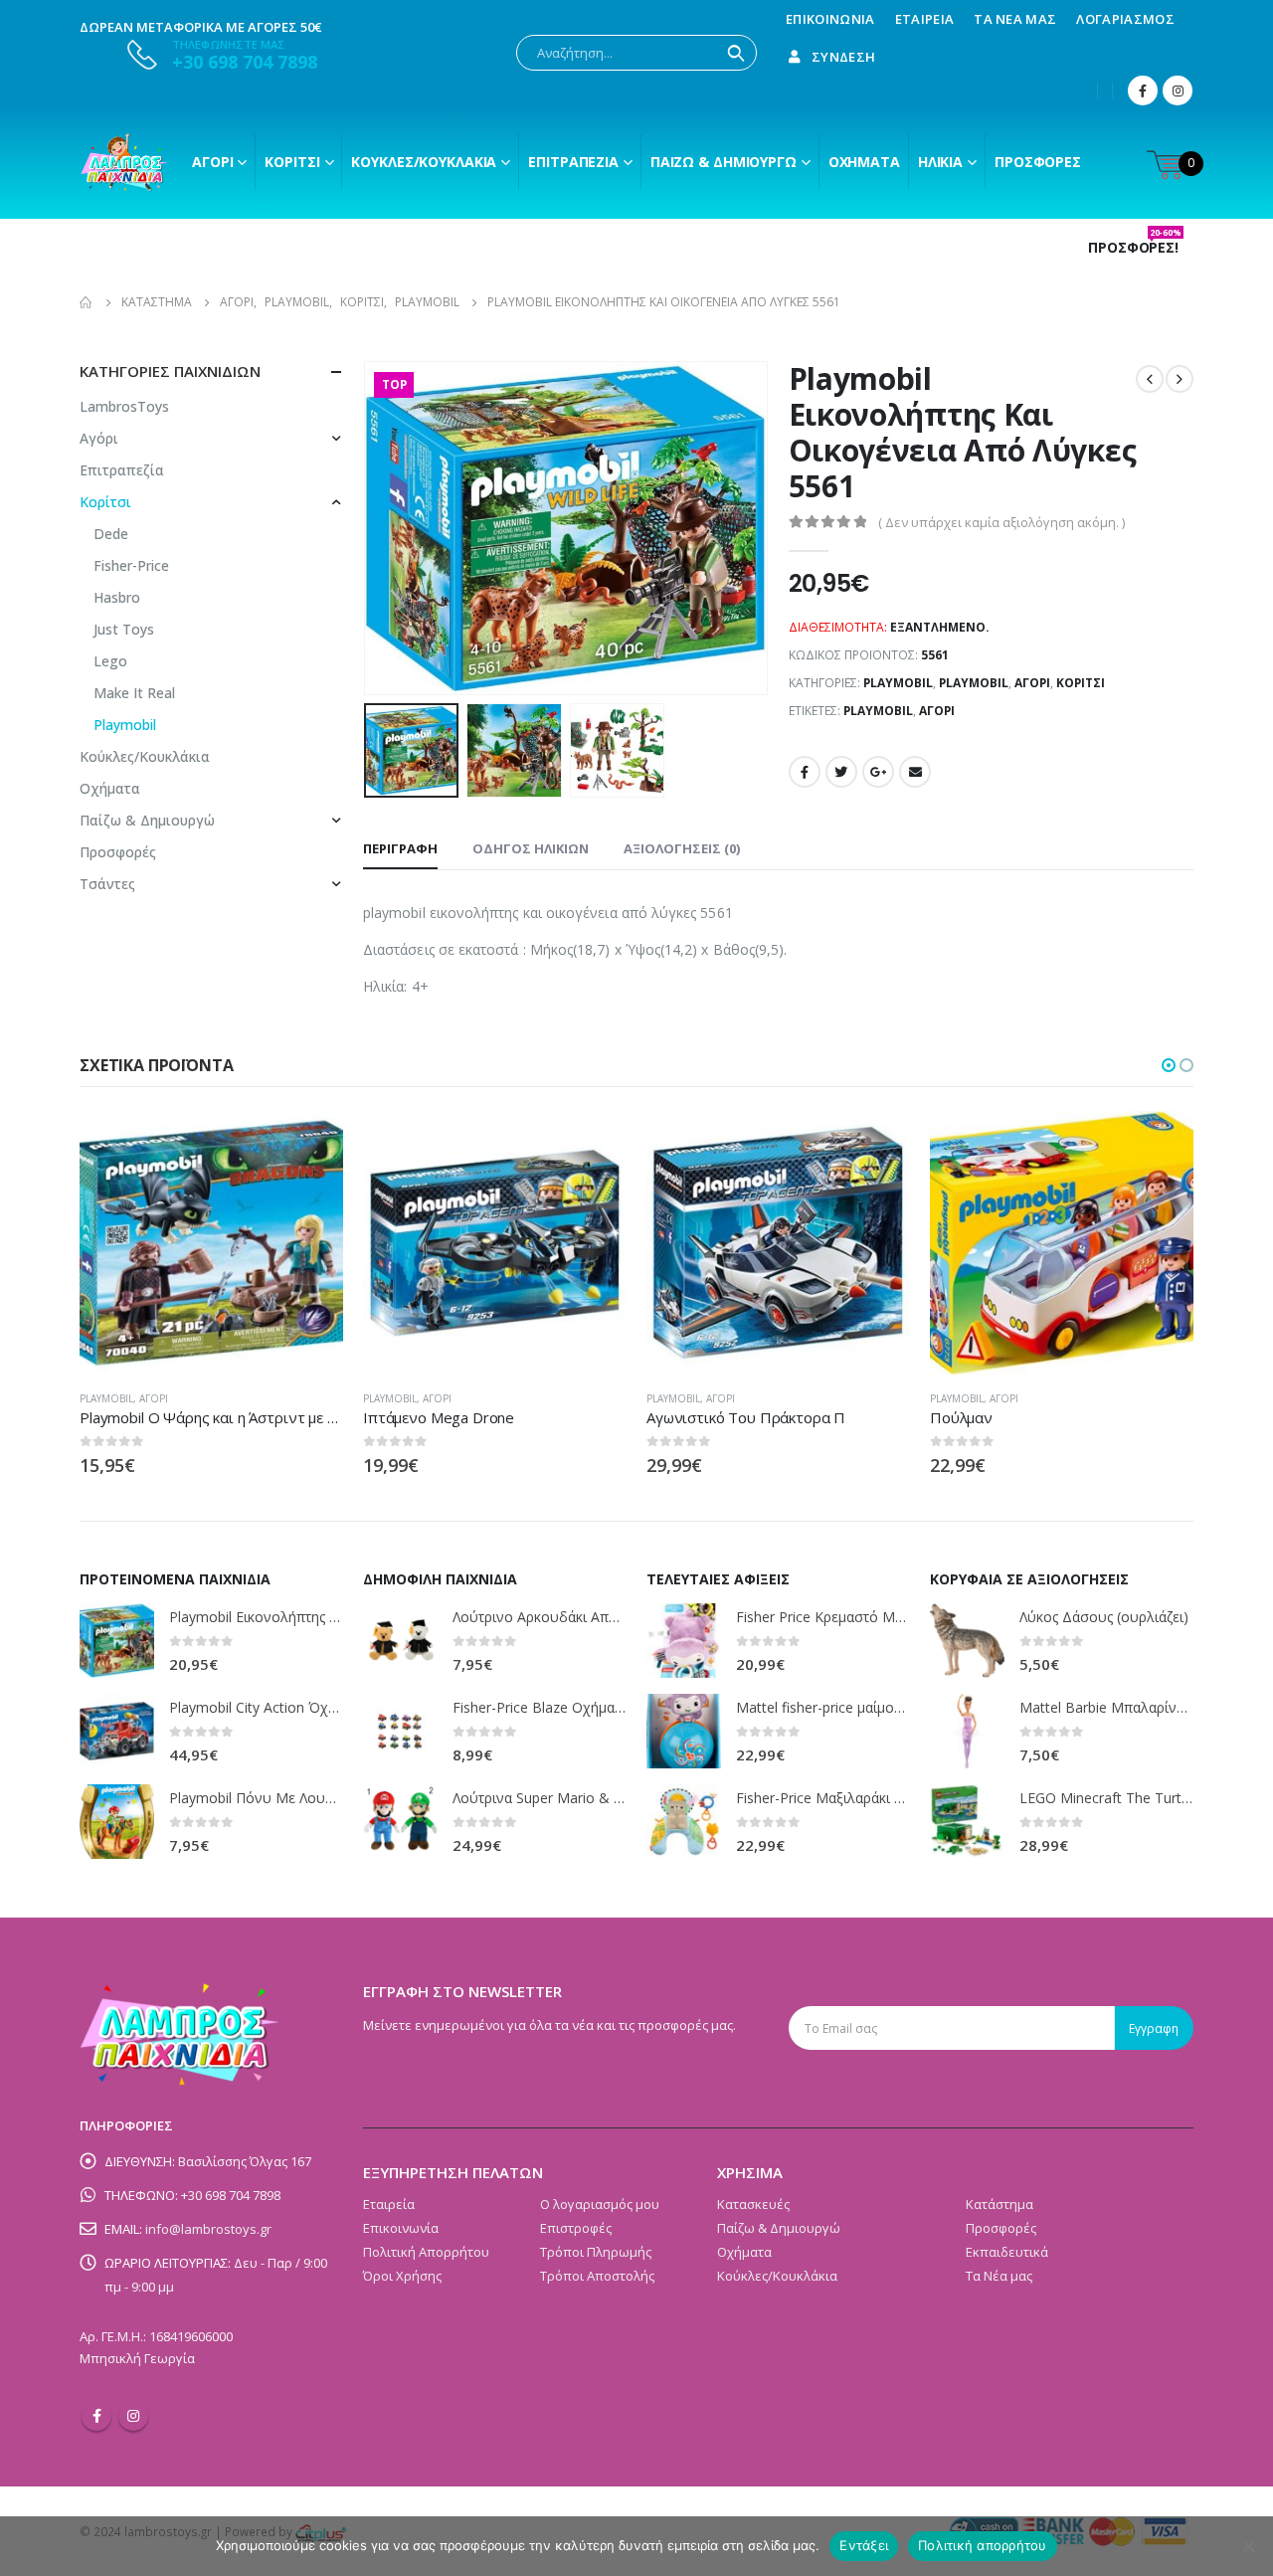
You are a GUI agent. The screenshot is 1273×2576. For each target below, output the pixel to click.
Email (915, 772)
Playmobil (898, 683)
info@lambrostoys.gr (208, 2229)
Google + (878, 772)
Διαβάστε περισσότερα (310, 1144)
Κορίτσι (292, 162)
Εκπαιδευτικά (1007, 2252)
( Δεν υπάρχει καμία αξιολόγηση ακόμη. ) (1001, 522)
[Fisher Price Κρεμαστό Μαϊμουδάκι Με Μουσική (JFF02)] (684, 1641)
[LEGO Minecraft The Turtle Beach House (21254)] (967, 1822)
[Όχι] (1248, 2546)
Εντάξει (864, 2545)
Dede (111, 534)
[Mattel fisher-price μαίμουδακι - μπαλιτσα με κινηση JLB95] (684, 1731)
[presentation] (368, 528)
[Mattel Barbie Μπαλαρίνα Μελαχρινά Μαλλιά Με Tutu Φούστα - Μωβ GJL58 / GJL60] (967, 1731)
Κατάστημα (1000, 2204)
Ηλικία (940, 162)
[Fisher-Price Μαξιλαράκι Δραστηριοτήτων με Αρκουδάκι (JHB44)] (684, 1822)
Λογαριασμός (1125, 19)
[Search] (736, 53)
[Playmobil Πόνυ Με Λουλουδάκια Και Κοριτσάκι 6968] (117, 1822)
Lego (110, 661)
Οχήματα (864, 162)
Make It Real (134, 693)
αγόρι (937, 711)
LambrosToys (124, 406)
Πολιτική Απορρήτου (426, 2252)
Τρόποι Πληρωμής (596, 2252)
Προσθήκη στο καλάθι (1161, 1144)
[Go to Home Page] (87, 302)
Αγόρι (212, 162)
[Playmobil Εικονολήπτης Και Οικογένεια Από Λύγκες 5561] (117, 1641)
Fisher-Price (131, 565)
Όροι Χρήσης (402, 2276)
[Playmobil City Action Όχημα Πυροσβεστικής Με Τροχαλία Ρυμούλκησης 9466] (117, 1731)
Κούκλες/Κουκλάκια (424, 162)
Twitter (841, 772)
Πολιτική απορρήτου (983, 2545)
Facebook (805, 772)
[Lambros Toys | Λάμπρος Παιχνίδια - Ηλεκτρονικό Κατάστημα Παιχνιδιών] (124, 162)
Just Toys (124, 629)
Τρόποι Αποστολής (597, 2276)
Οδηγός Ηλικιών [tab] (531, 848)
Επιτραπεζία (122, 470)
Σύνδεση (843, 57)
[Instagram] (1178, 91)
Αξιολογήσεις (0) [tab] (682, 848)
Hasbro (117, 597)
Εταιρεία (925, 19)
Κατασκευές (753, 2204)
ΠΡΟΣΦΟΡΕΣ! (1135, 248)
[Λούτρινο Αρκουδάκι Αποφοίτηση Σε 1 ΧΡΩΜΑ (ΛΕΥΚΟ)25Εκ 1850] (400, 1641)
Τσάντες (107, 884)
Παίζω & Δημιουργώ (724, 162)
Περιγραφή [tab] (400, 848)
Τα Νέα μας (1015, 19)
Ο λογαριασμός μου (600, 2204)
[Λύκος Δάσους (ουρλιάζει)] (967, 1641)
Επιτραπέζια (573, 162)
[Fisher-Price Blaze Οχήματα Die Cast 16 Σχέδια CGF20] (400, 1731)
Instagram (133, 2416)
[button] (1169, 1065)
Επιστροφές (576, 2228)
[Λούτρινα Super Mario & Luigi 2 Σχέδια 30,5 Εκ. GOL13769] (400, 1822)
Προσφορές (1038, 162)
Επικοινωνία (830, 19)
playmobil (878, 711)
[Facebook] (1143, 91)
